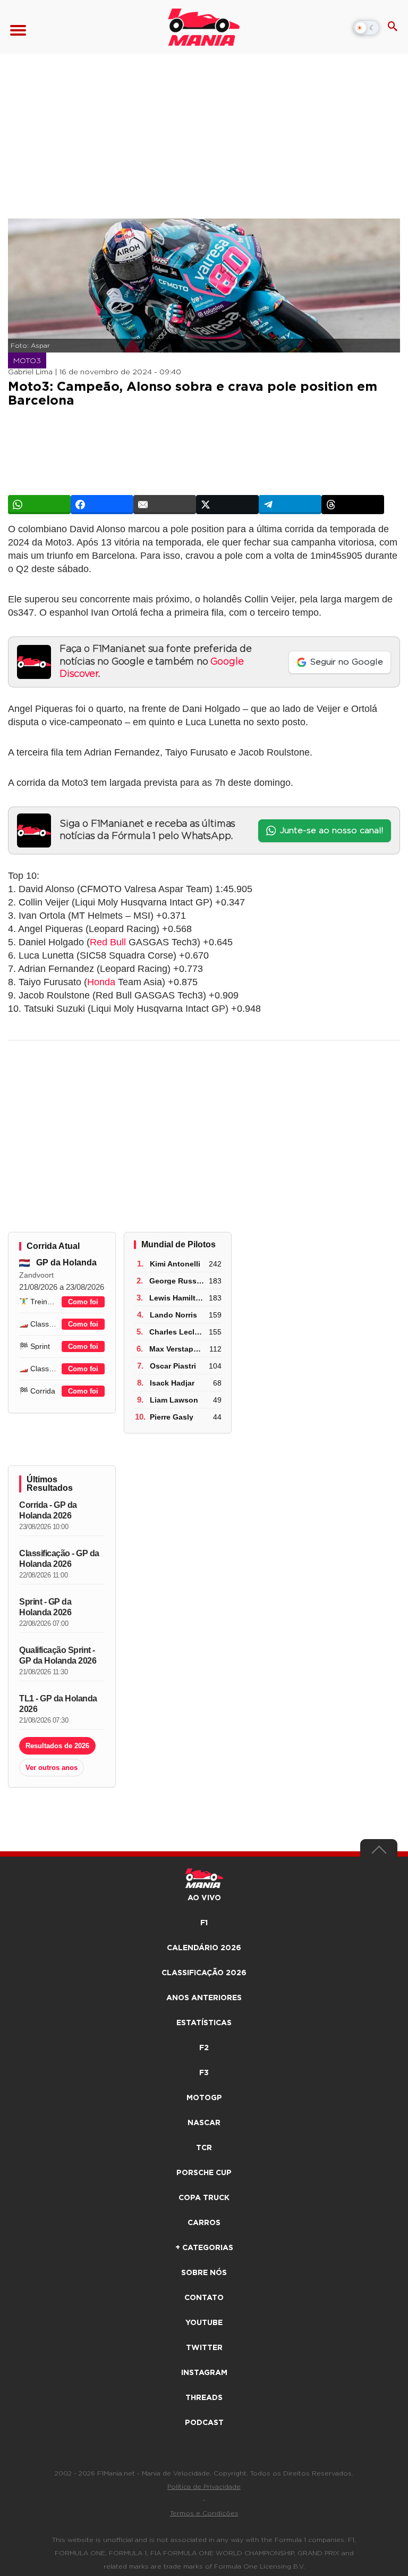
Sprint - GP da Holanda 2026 (45, 1607)
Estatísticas (204, 2023)
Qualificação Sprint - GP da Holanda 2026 (58, 1655)
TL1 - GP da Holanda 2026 (58, 1704)
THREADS (204, 2398)
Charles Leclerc (177, 1332)
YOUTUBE (204, 2323)
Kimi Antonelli (175, 1264)
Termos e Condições (204, 2513)
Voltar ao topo (379, 1852)
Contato (204, 2298)
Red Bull (108, 942)
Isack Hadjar (172, 1383)
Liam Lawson (174, 1400)
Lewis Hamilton (177, 1298)
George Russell (177, 1281)
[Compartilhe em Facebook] (102, 505)
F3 (204, 2073)
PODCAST (204, 2423)
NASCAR (204, 2123)
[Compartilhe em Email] (165, 505)
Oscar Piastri (173, 1366)
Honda (101, 982)
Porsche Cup (204, 2173)
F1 (204, 1923)
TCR (204, 2148)
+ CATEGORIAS (204, 2248)
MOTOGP (204, 2098)
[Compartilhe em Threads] (353, 505)
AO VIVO (204, 1898)
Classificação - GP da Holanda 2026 (59, 1559)
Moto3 (27, 361)
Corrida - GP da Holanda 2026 (48, 1510)
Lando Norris (173, 1315)
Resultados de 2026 (57, 1746)
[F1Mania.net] (204, 27)
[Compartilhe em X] (227, 505)
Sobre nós (204, 2273)
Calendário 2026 (204, 1948)
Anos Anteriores (204, 1998)
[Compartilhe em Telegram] (290, 505)
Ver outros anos (52, 1768)
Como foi (83, 1302)
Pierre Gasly (172, 1417)
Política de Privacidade (204, 2487)
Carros (204, 2223)
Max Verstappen (178, 1349)
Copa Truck (204, 2198)
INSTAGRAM (204, 2373)
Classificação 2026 (204, 1973)
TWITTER (204, 2348)
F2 (204, 2048)
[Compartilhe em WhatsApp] (39, 505)
